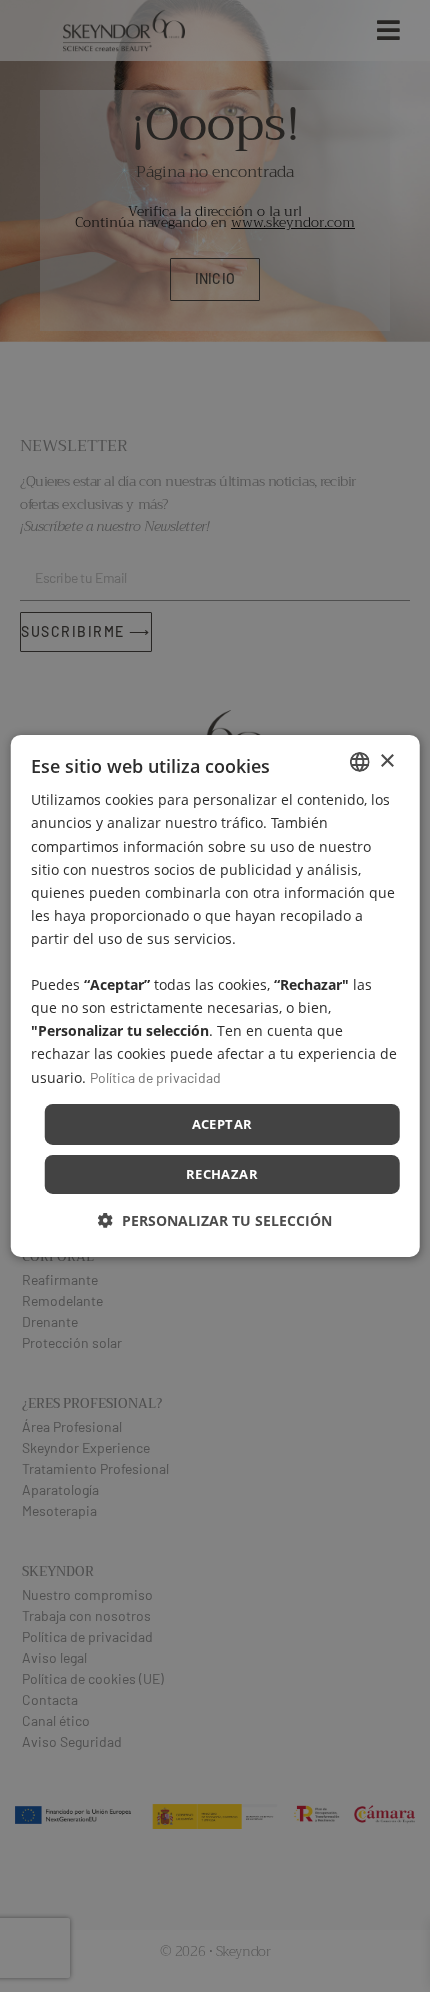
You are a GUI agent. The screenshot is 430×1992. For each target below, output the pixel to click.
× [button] (386, 760)
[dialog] (215, 996)
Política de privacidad (155, 1076)
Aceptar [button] (222, 1124)
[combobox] (359, 762)
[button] (215, 1220)
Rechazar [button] (222, 1174)
